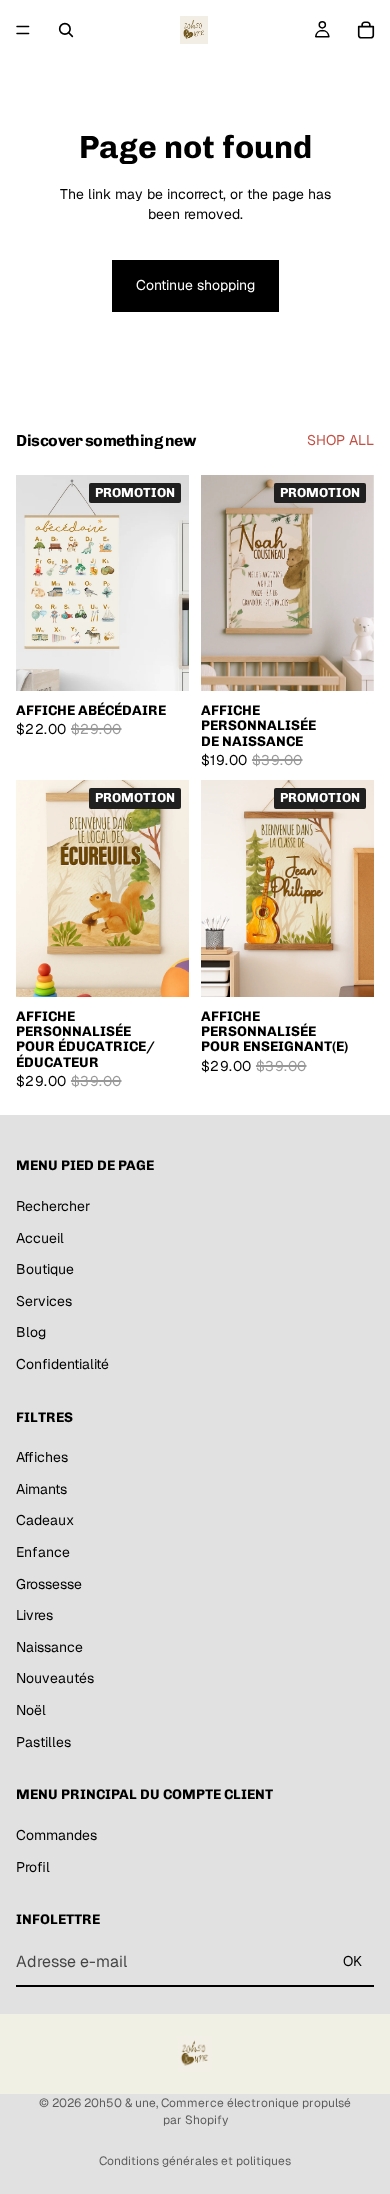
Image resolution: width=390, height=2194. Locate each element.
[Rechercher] (66, 30)
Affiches (42, 1457)
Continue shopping (195, 285)
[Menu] (23, 30)
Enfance (43, 1552)
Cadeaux (45, 1520)
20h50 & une (120, 2103)
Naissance (49, 1647)
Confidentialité (62, 1364)
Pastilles (43, 1741)
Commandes (56, 1835)
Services (44, 1301)
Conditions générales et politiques (195, 2161)
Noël (31, 1710)
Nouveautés (55, 1678)
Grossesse (49, 1583)
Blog (31, 1332)
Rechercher (53, 1206)
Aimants (41, 1489)
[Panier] (366, 30)
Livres (34, 1615)
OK (352, 1961)
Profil (33, 1866)
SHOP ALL (340, 440)
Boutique (45, 1269)
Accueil (40, 1237)
